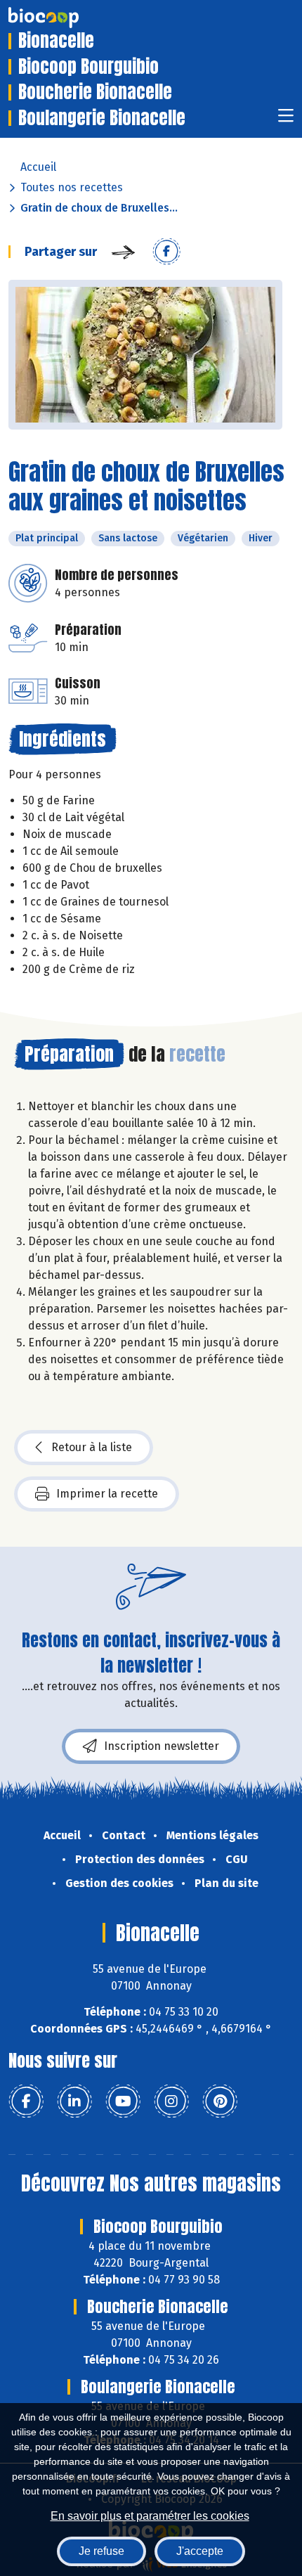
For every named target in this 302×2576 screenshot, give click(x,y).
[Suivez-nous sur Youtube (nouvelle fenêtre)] (123, 2101)
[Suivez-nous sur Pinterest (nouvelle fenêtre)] (220, 2101)
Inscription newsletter (162, 1746)
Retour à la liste (92, 1447)
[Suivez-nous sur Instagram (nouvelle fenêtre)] (171, 2101)
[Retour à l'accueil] (65, 18)
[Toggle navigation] (286, 120)
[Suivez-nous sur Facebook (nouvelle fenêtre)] (26, 2101)
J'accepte (200, 2551)
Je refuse (101, 2551)
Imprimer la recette (107, 1494)
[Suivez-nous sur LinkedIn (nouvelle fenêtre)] (74, 2101)
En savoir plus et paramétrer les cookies (150, 2516)
